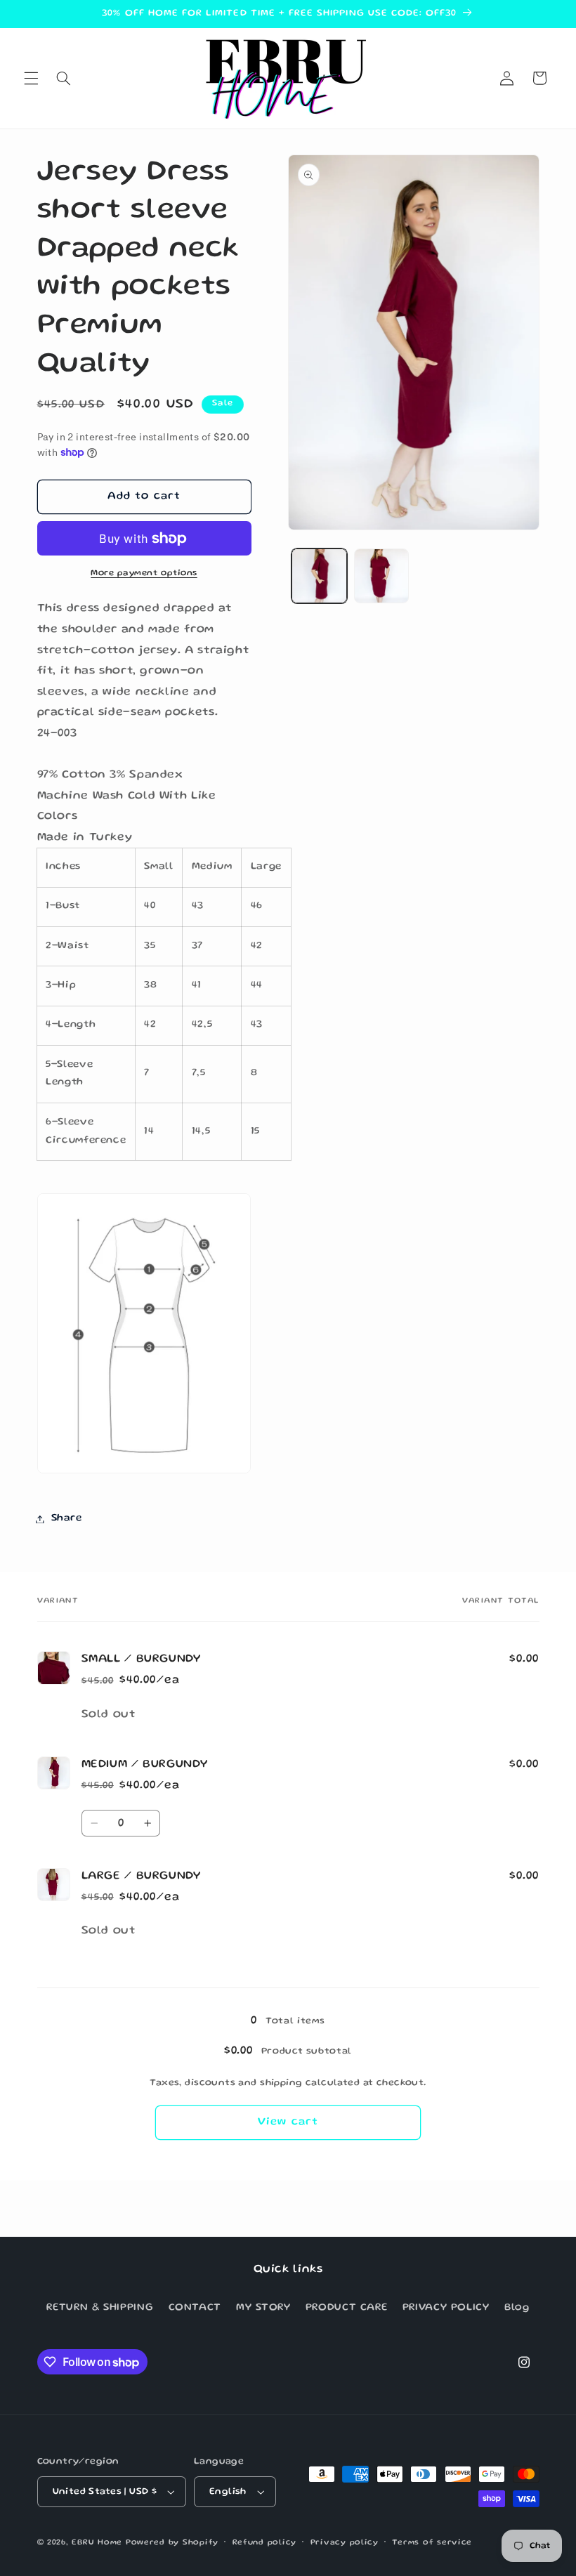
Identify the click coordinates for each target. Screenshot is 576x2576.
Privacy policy (345, 2543)
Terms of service (432, 2543)
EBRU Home (97, 2543)
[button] (31, 78)
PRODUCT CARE (347, 2308)
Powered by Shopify (172, 2543)
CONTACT (195, 2308)
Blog (517, 2308)
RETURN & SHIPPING (100, 2308)
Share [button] (67, 1518)
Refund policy (265, 2543)
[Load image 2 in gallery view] (381, 576)
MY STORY (263, 2308)
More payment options (144, 573)
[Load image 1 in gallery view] (319, 576)
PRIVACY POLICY (446, 2308)
